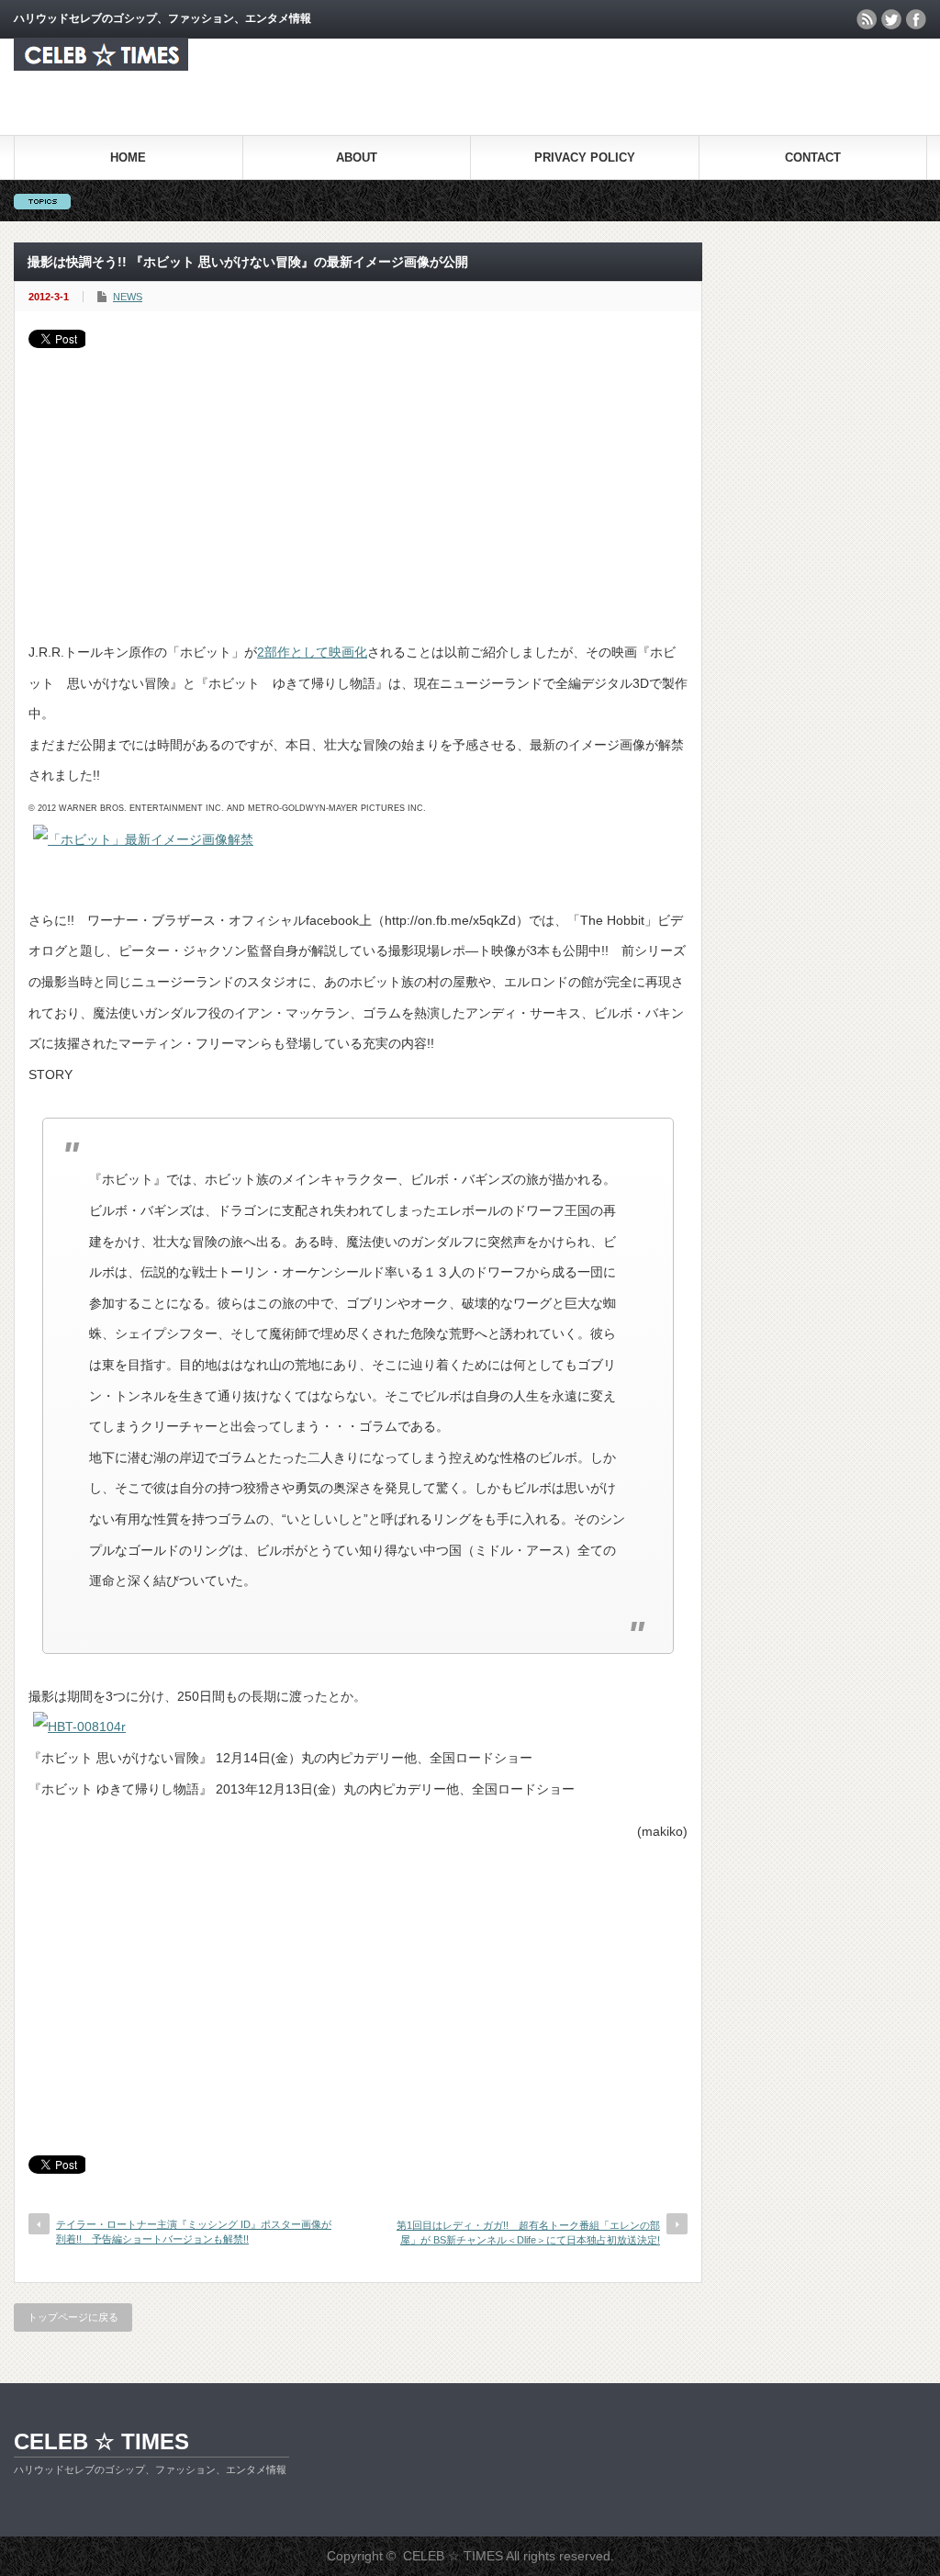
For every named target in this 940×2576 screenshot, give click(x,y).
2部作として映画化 (312, 652)
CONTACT (813, 157)
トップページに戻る (73, 2317)
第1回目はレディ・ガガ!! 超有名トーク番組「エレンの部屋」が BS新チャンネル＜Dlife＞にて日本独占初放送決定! (528, 2232)
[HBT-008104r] (79, 1727)
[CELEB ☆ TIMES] (101, 66)
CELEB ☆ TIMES (101, 2441)
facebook (916, 19)
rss (867, 19)
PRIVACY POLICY (585, 157)
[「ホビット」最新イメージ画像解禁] (143, 839)
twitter (891, 19)
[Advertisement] (358, 486)
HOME (128, 157)
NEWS (128, 297)
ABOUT (357, 157)
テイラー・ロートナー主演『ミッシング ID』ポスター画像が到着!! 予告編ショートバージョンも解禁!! (194, 2231)
